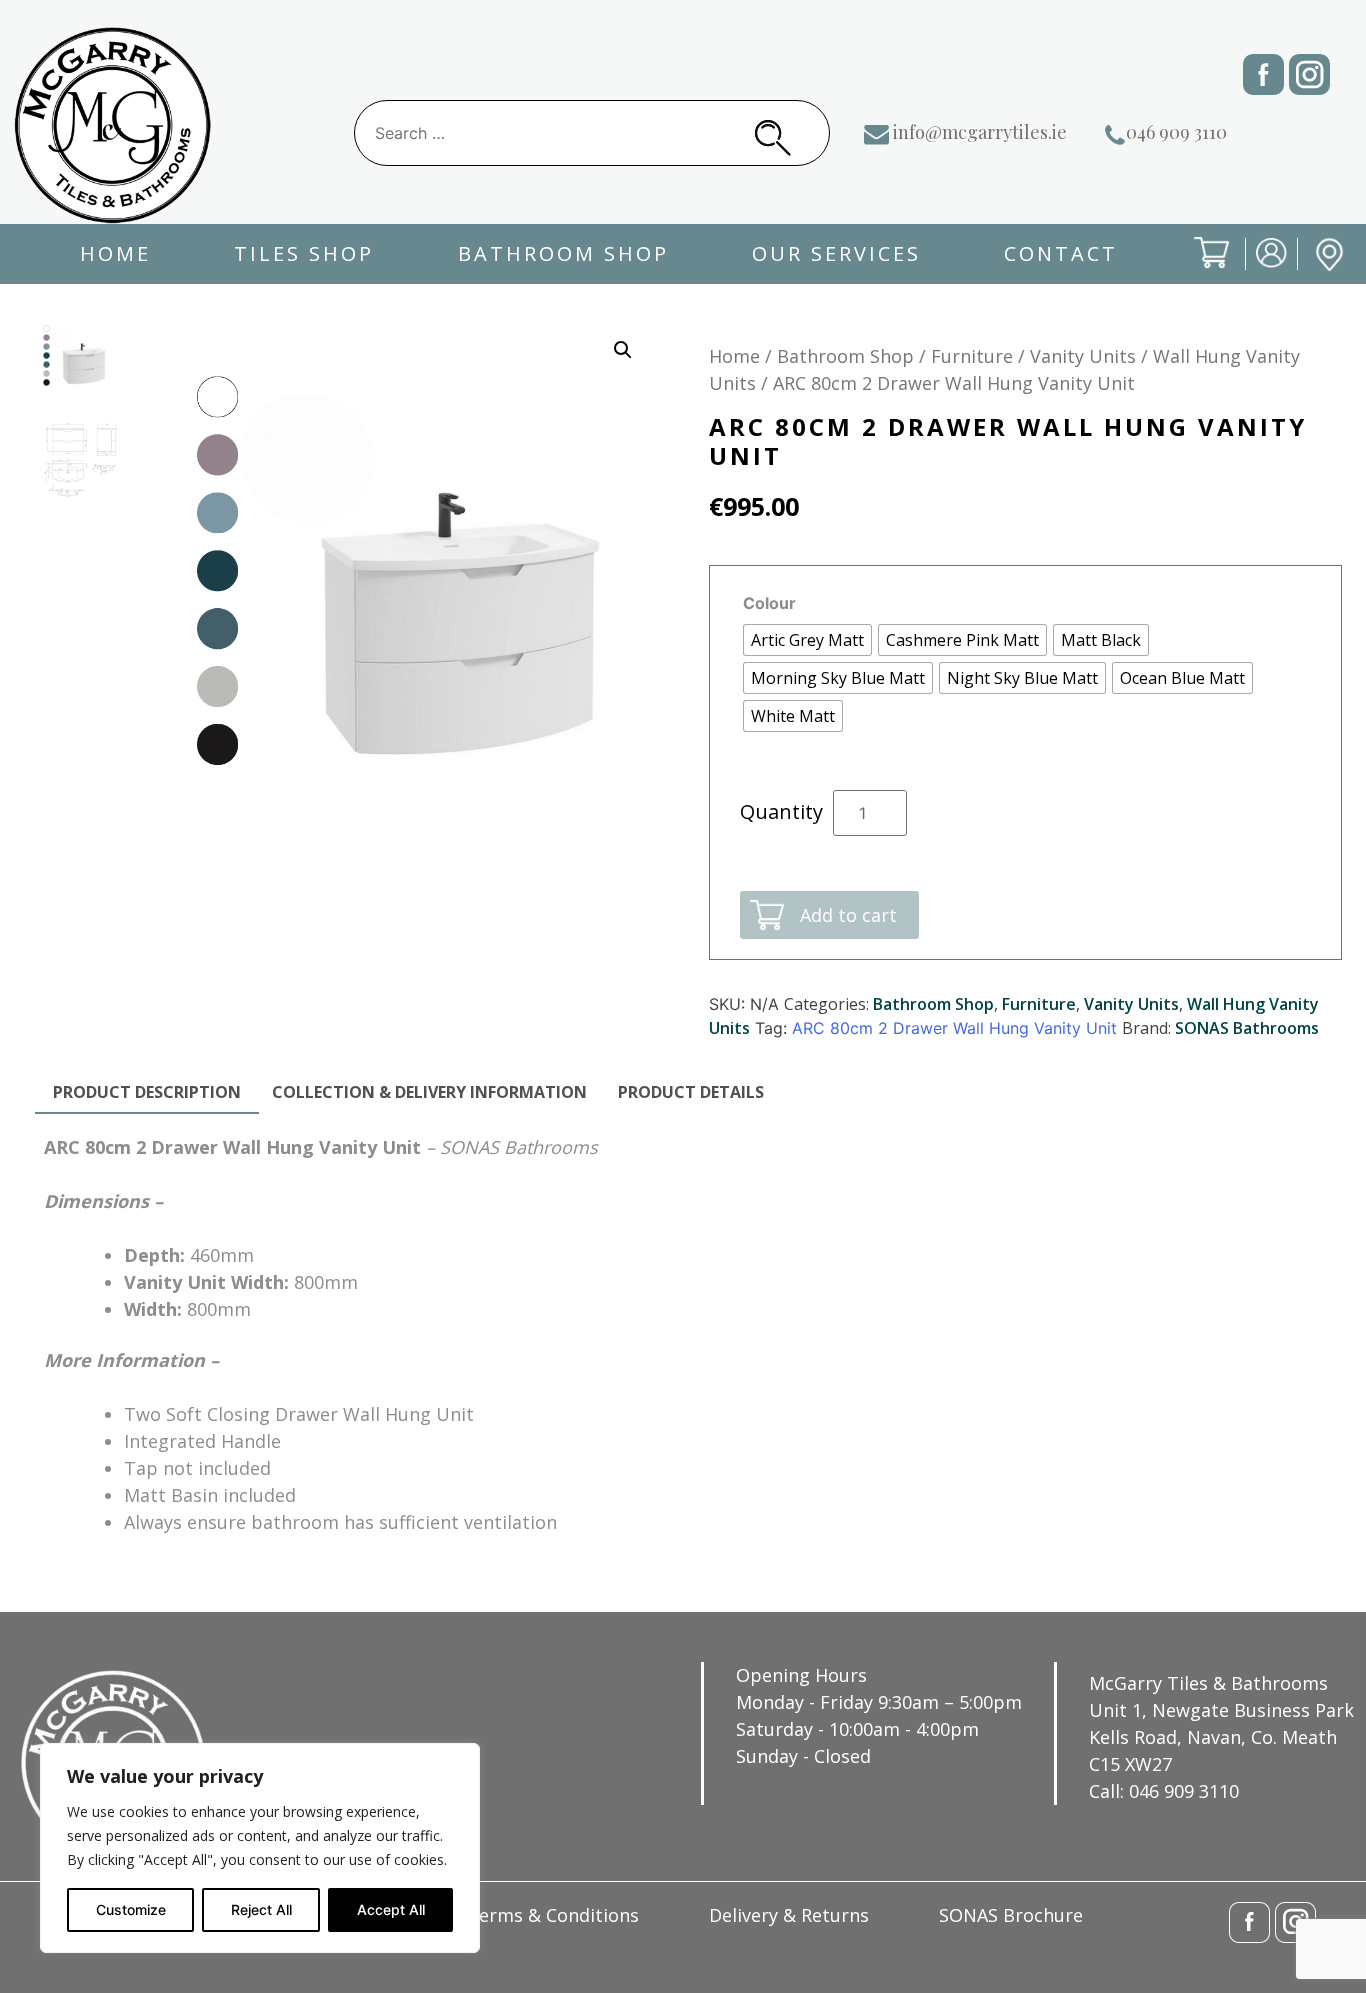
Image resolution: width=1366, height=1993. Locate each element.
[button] (623, 350)
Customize (131, 1909)
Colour (769, 603)
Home (115, 253)
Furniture (972, 356)
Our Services (836, 253)
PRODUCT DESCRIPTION (147, 1092)
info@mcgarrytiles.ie (980, 132)
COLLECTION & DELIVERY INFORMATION (429, 1092)
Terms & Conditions (553, 1915)
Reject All (261, 1909)
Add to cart (848, 915)
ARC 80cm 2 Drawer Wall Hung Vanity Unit (954, 1028)
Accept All (391, 1909)
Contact (1061, 253)
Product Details (691, 1092)
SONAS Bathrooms (1247, 1028)
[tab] (147, 1093)
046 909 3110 (1176, 132)
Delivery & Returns (789, 1915)
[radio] (807, 640)
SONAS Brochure (1011, 1915)
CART (1196, 269)
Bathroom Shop (563, 253)
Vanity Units (1083, 356)
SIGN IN (1258, 268)
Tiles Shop (304, 253)
